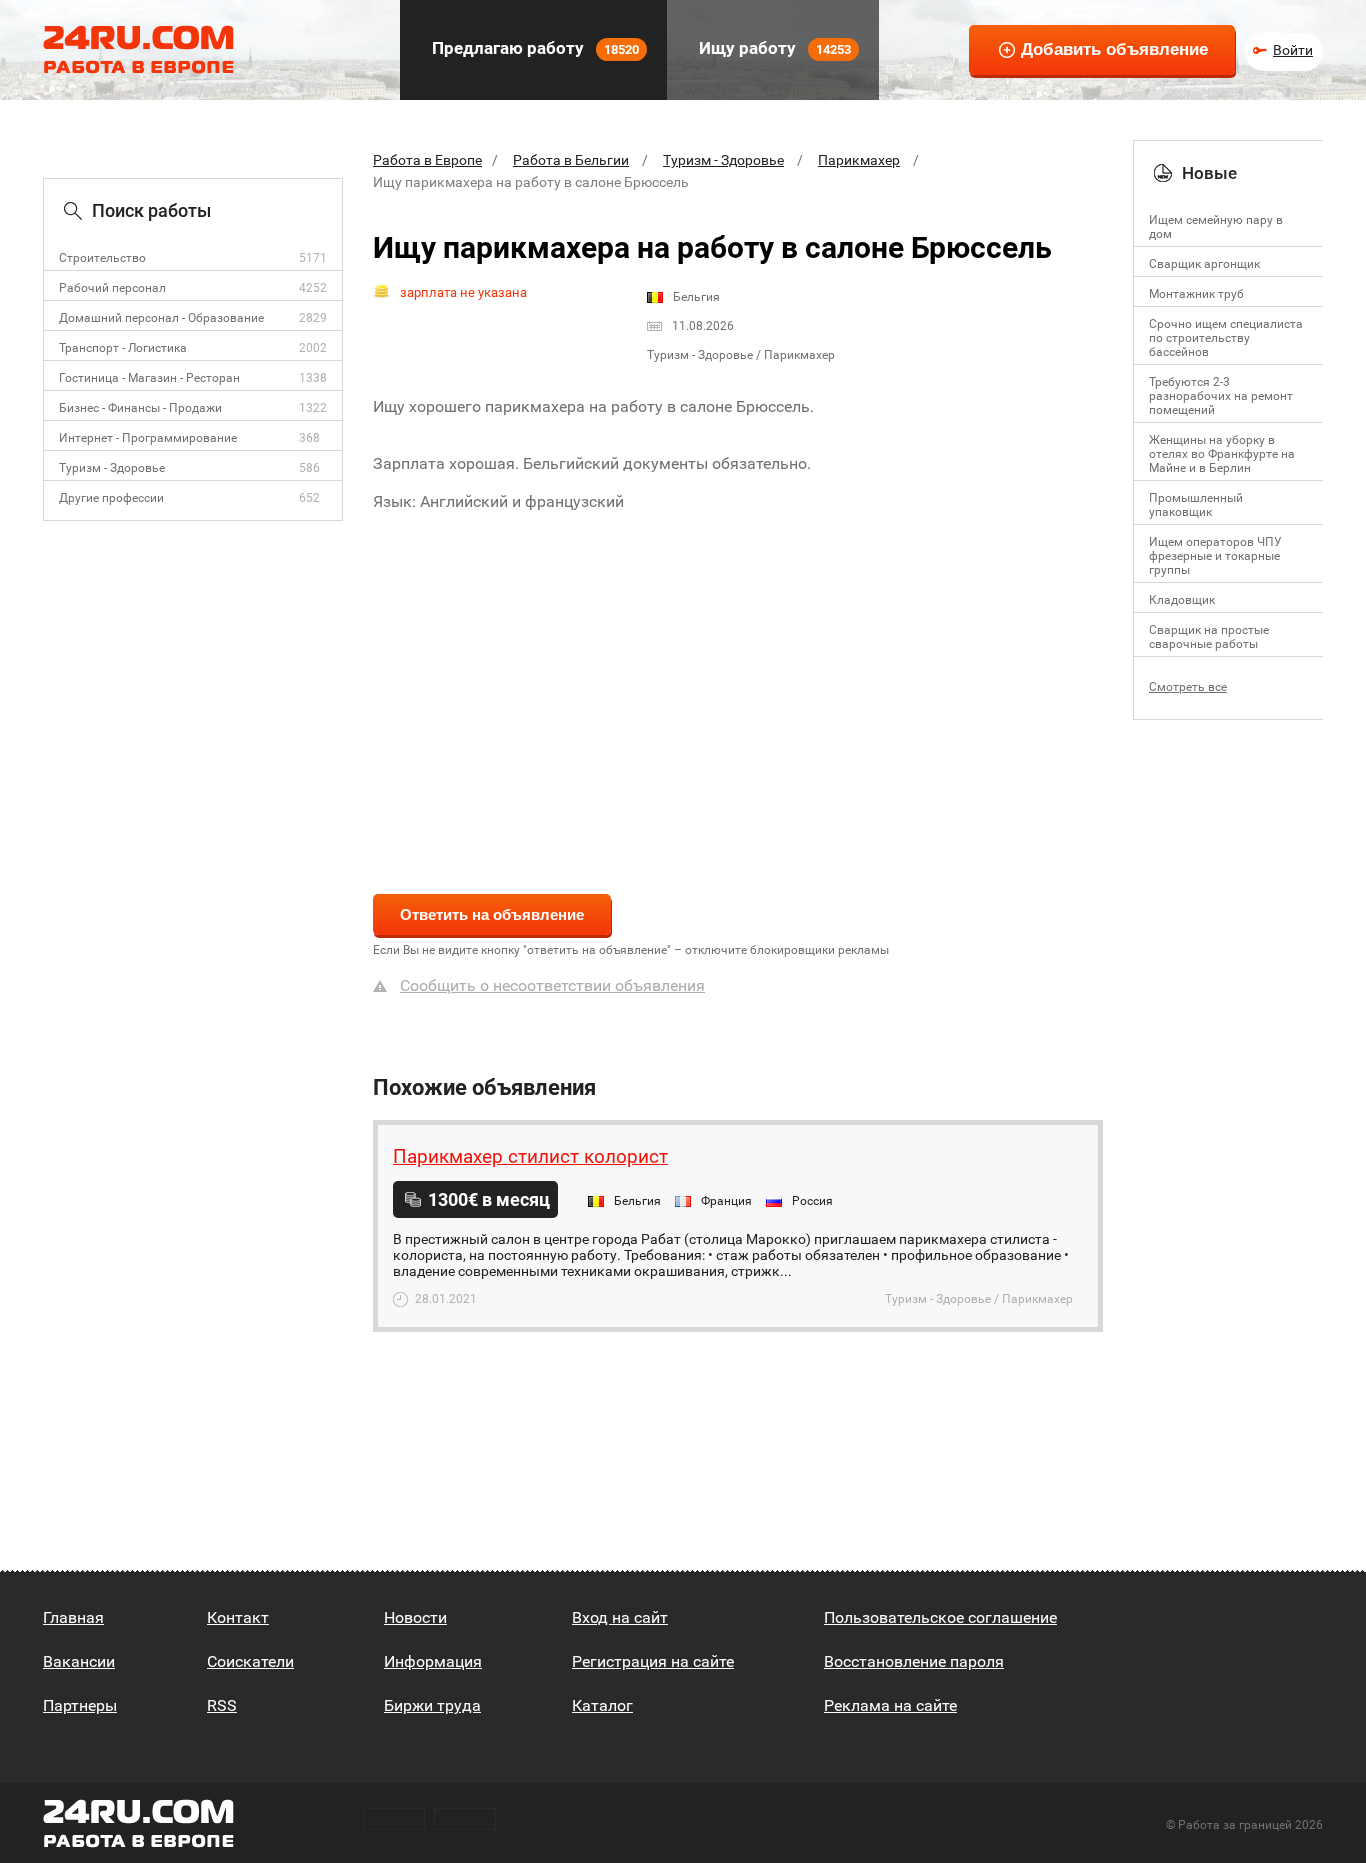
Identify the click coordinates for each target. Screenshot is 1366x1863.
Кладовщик (1182, 600)
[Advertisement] (738, 690)
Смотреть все (1188, 687)
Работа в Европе (427, 160)
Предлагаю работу (533, 48)
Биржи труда (432, 1705)
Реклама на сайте (890, 1705)
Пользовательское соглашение (940, 1617)
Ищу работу (773, 48)
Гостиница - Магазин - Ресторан (149, 378)
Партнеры (80, 1705)
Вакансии (79, 1661)
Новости (415, 1617)
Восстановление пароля (914, 1661)
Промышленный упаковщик (1196, 505)
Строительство (102, 258)
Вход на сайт (620, 1617)
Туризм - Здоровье (112, 468)
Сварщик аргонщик (1204, 264)
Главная (73, 1617)
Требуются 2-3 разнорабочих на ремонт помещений (1221, 396)
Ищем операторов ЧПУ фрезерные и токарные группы (1215, 556)
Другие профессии (111, 498)
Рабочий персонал (112, 288)
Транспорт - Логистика (123, 348)
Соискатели (250, 1661)
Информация (433, 1661)
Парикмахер (859, 160)
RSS (222, 1705)
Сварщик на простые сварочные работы (1209, 637)
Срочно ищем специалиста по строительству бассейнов (1226, 338)
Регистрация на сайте (653, 1661)
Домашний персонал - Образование (161, 318)
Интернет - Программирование (148, 438)
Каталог (602, 1705)
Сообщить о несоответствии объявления (552, 985)
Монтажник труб (1196, 294)
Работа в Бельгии (571, 160)
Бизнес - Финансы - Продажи (140, 408)
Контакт (238, 1617)
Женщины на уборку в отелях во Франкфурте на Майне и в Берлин (1222, 454)
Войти (1293, 50)
